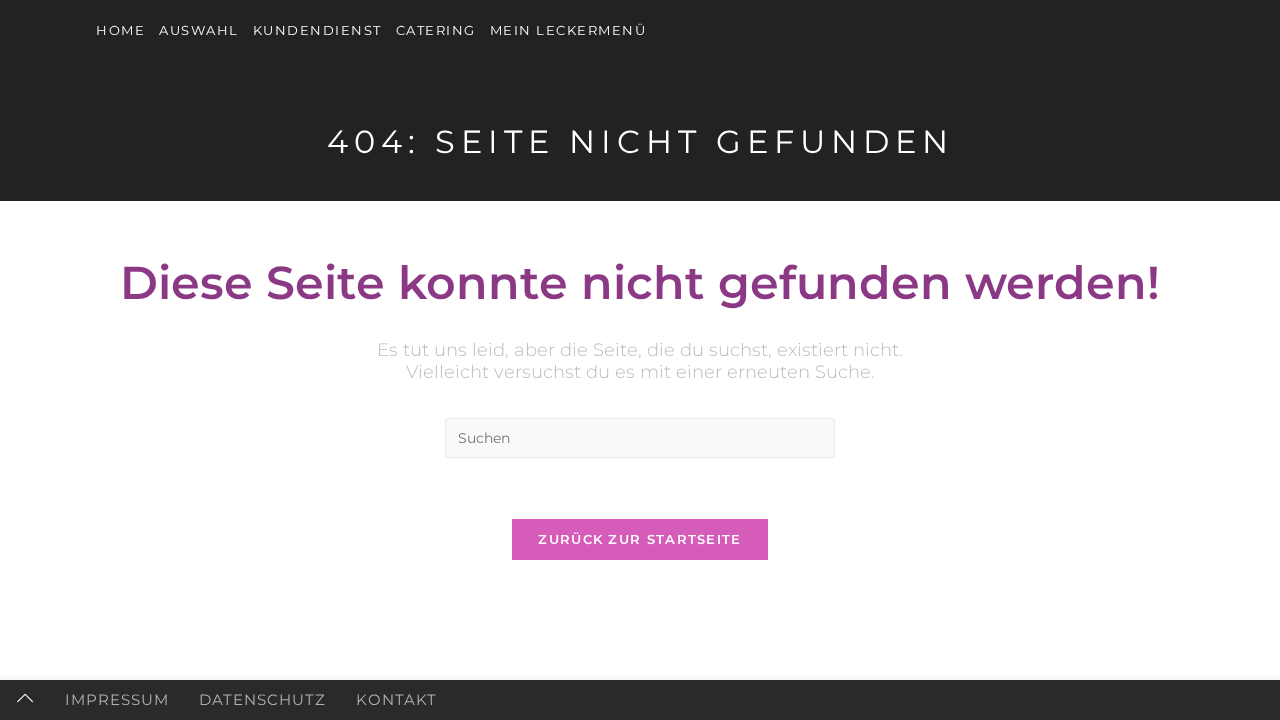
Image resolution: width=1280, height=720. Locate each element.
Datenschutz (262, 699)
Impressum (117, 699)
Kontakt (396, 699)
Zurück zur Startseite (639, 539)
